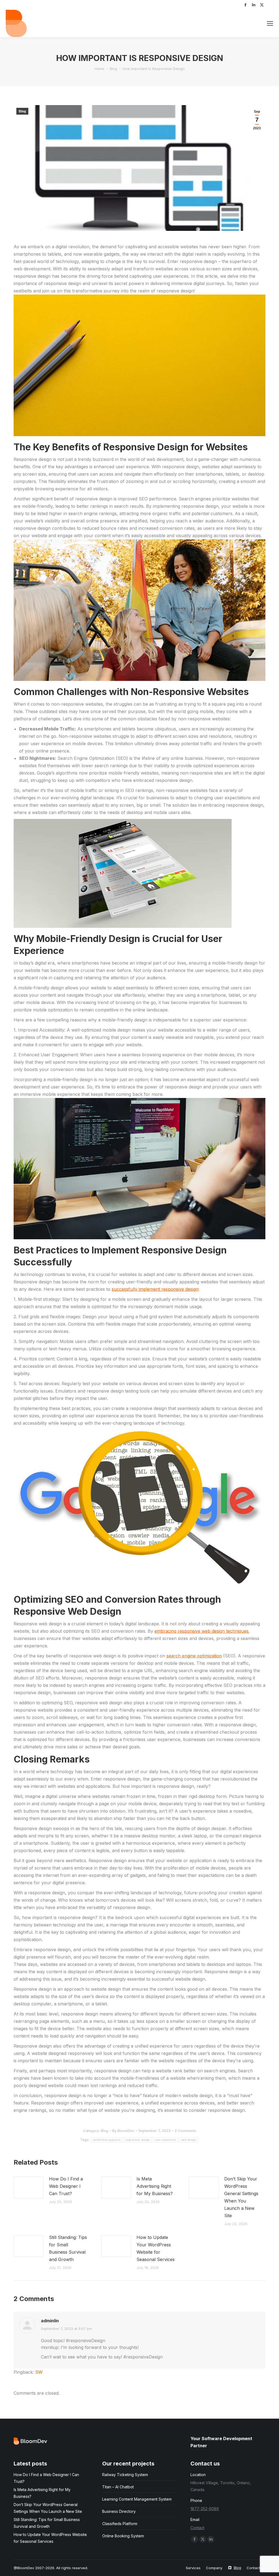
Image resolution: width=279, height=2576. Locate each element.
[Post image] (29, 2188)
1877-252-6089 (205, 2509)
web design (189, 2140)
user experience (166, 2140)
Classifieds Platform (120, 2524)
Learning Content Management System (137, 2499)
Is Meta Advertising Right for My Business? (155, 2186)
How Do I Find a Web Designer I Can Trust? (66, 2186)
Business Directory (119, 2511)
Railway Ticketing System (125, 2475)
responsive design (138, 2140)
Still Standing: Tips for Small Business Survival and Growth (68, 2248)
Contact (197, 2528)
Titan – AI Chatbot (118, 2487)
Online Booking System (123, 2536)
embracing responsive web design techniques (201, 1631)
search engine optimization (194, 1656)
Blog (22, 111)
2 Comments (185, 2131)
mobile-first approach (107, 2140)
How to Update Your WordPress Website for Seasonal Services (156, 2248)
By (123, 2131)
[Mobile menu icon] (270, 23)
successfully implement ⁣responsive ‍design (155, 1289)
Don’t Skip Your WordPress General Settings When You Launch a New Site (241, 2197)
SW (39, 2372)
